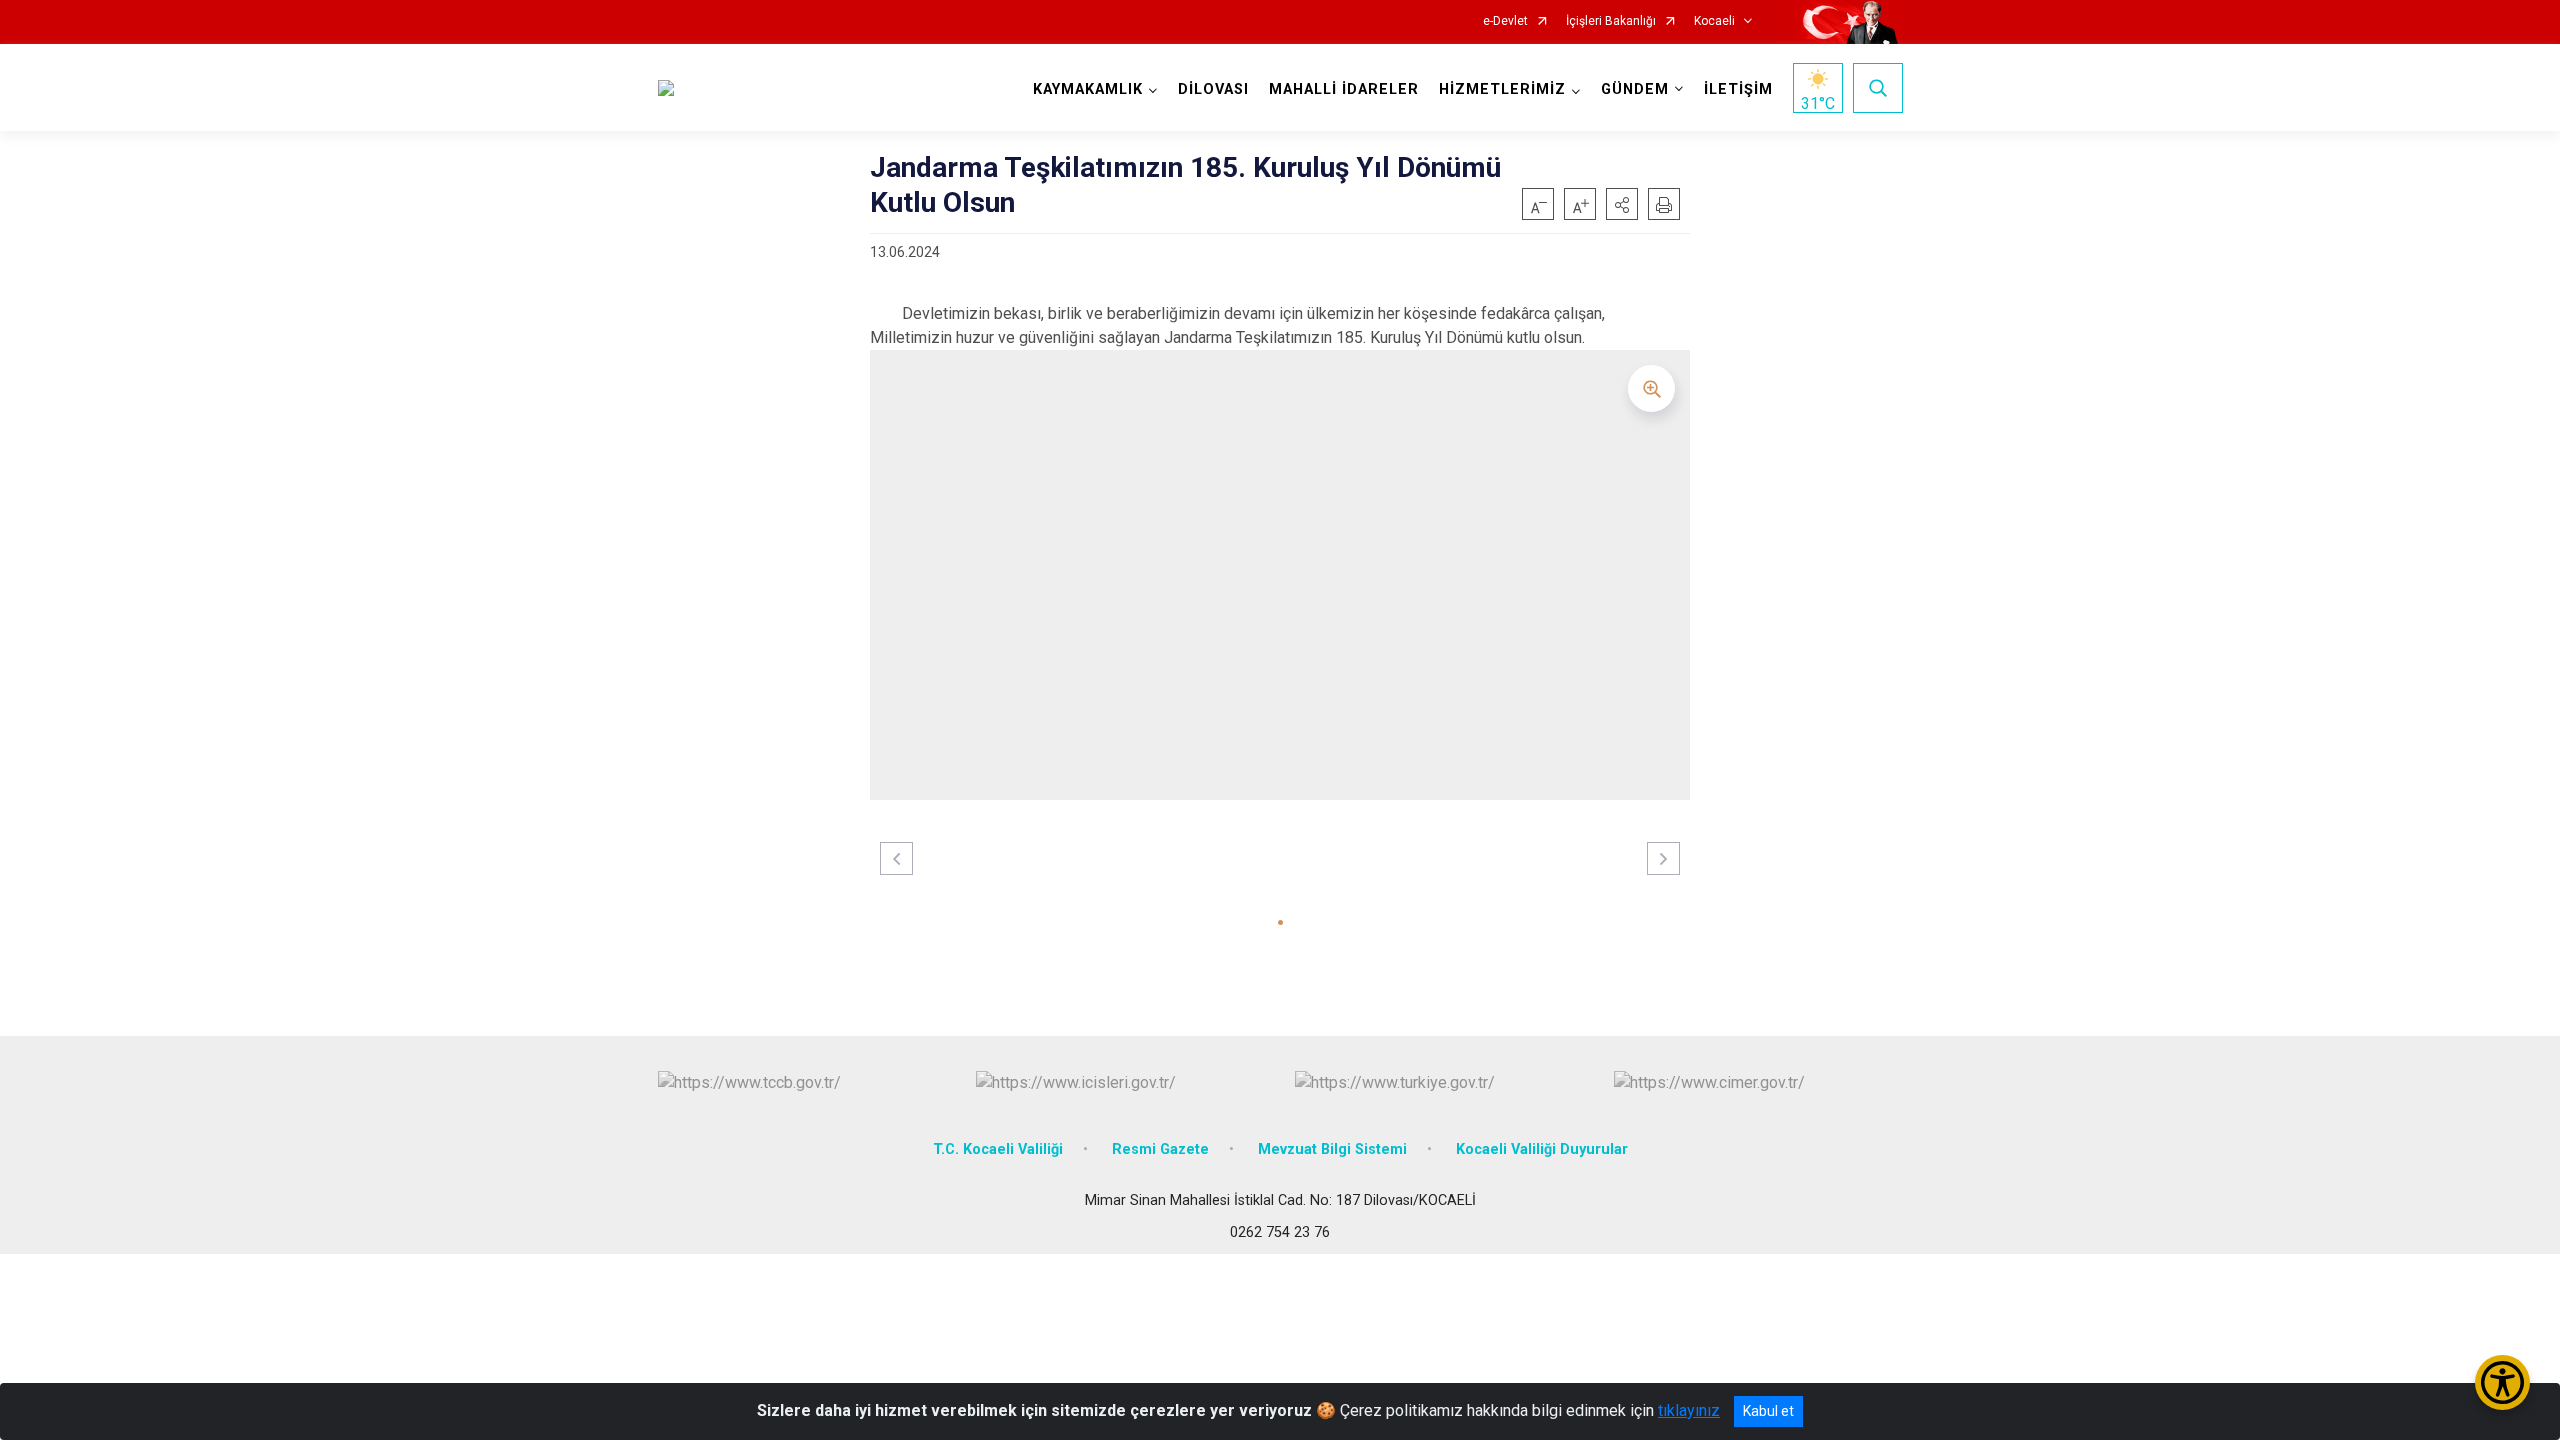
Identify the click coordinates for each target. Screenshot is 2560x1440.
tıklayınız (1689, 1410)
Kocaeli (1714, 21)
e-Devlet (1505, 21)
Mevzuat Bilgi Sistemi (1332, 1149)
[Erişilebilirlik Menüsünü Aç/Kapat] (2502, 1382)
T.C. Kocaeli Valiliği (998, 1149)
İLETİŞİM (1738, 89)
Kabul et (1768, 1411)
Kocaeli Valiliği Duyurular (1542, 1149)
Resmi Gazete (1160, 1149)
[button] (1622, 204)
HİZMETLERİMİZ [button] (1502, 89)
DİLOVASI (1213, 89)
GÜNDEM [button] (1635, 89)
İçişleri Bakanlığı (1611, 21)
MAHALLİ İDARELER (1344, 89)
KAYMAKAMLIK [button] (1088, 89)
